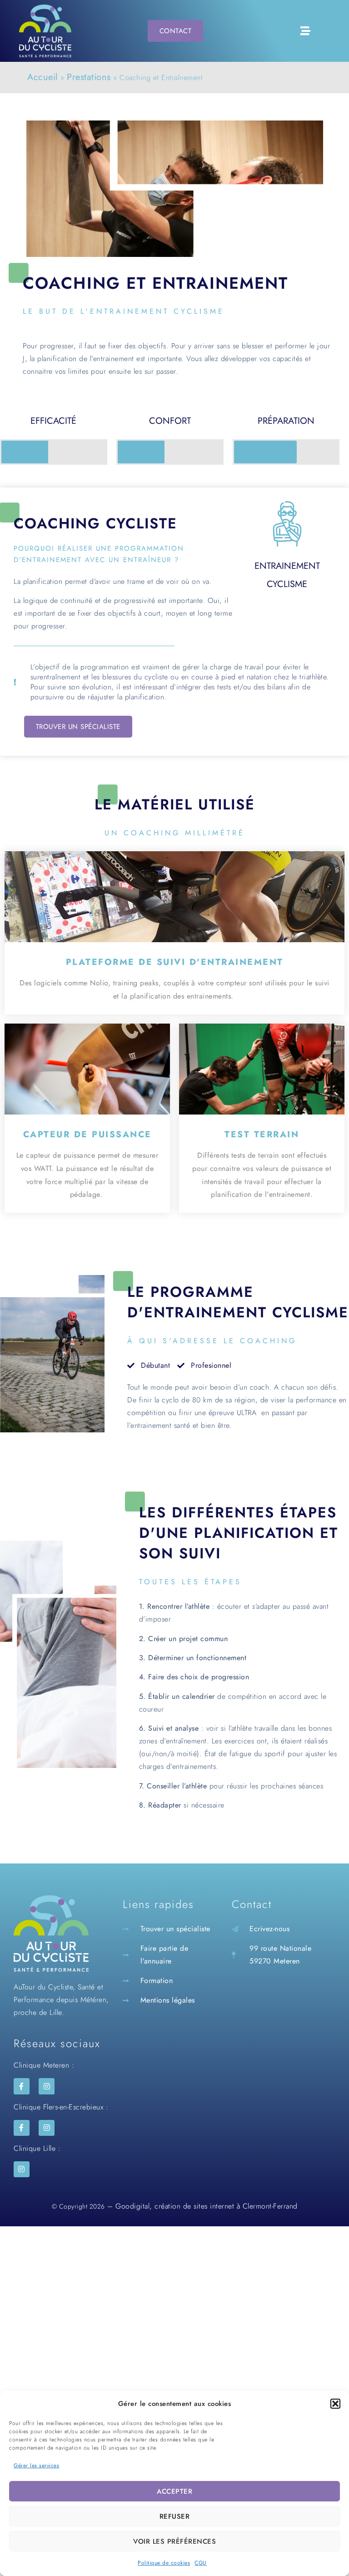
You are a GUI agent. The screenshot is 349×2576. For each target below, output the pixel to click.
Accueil (43, 77)
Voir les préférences (174, 2541)
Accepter (174, 2491)
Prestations (89, 77)
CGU (201, 2563)
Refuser (175, 2516)
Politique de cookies (164, 2563)
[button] (335, 2404)
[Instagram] (47, 2086)
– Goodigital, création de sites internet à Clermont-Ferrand (201, 2206)
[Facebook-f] (22, 2086)
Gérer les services (36, 2466)
